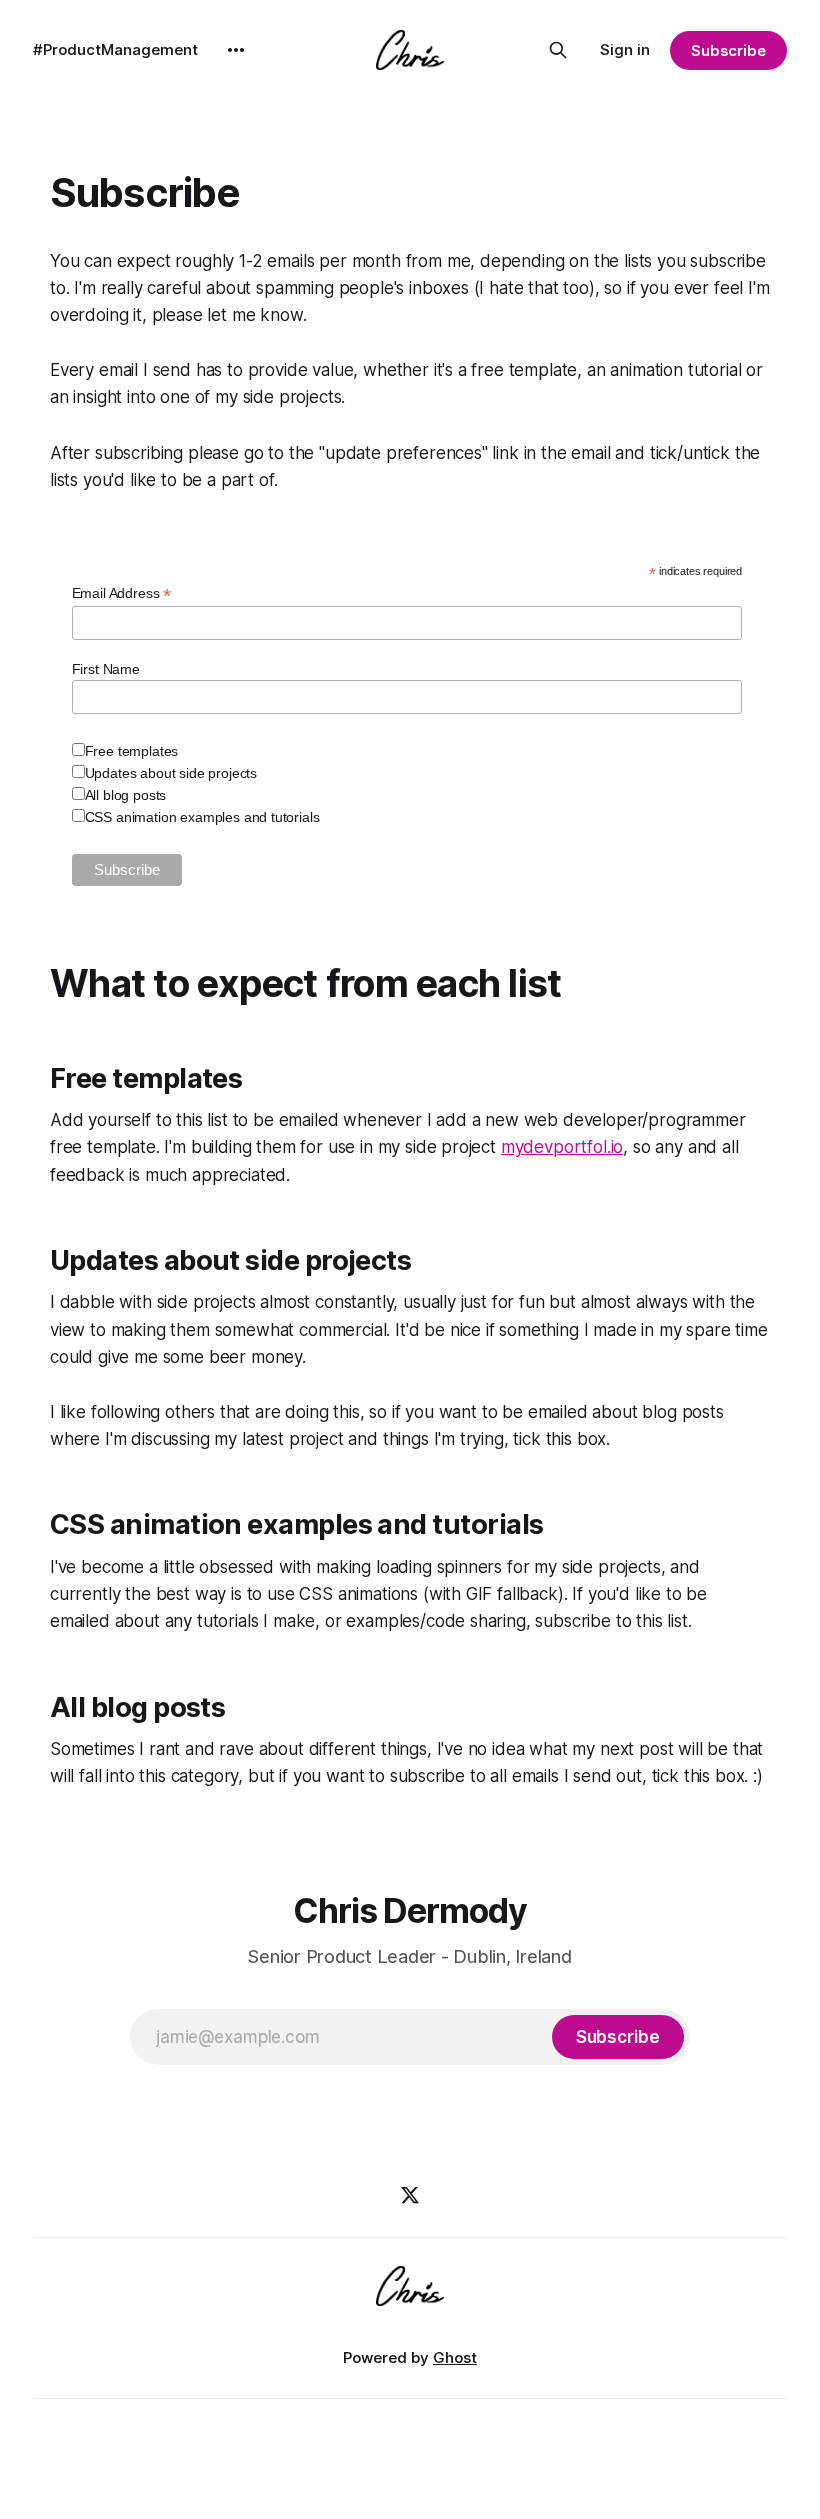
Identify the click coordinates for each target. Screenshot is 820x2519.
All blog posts (126, 795)
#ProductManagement (115, 49)
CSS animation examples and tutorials (202, 817)
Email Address (121, 593)
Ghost (455, 2357)
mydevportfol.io (562, 1147)
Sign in (625, 49)
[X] (410, 2195)
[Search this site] (558, 50)
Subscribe (728, 50)
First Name (106, 669)
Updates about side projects (171, 773)
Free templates (132, 751)
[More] (236, 50)
